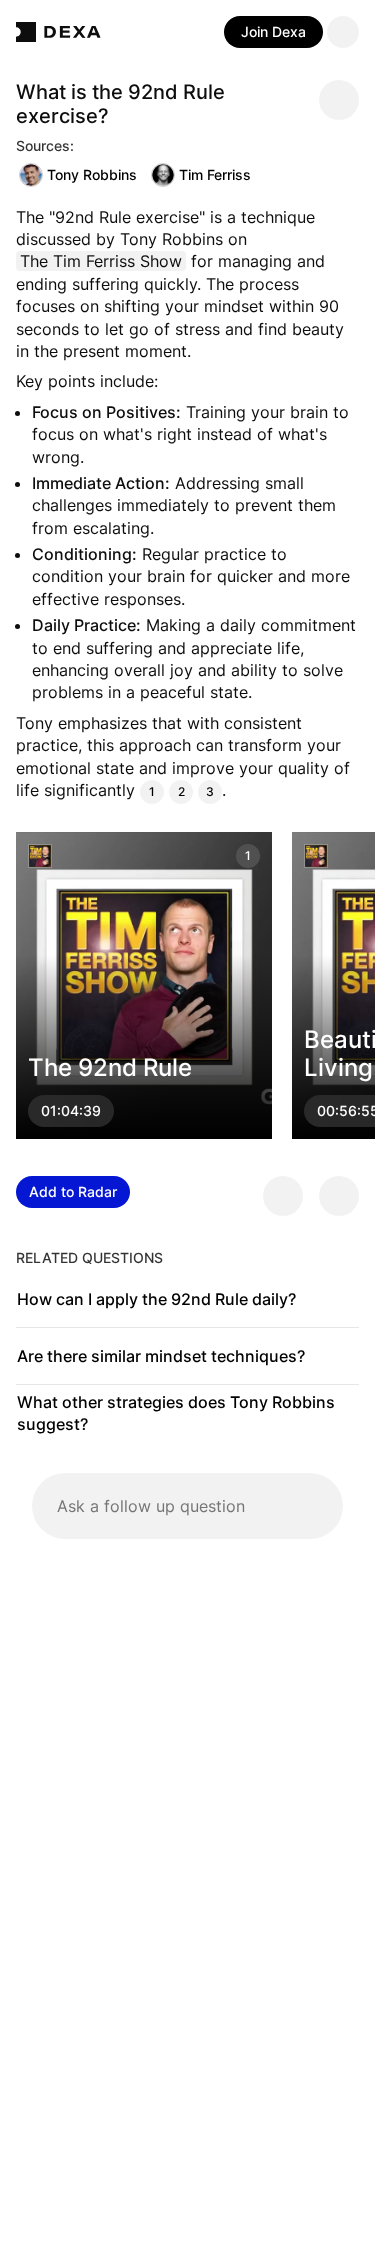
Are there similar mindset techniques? (161, 1356)
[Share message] (339, 100)
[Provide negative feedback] (339, 1196)
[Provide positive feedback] (283, 1196)
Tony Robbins (92, 174)
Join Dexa (273, 31)
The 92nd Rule (110, 1068)
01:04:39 (71, 1111)
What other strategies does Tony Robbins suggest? (176, 1413)
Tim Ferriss (215, 174)
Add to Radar (73, 1191)
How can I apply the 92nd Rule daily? (156, 1299)
